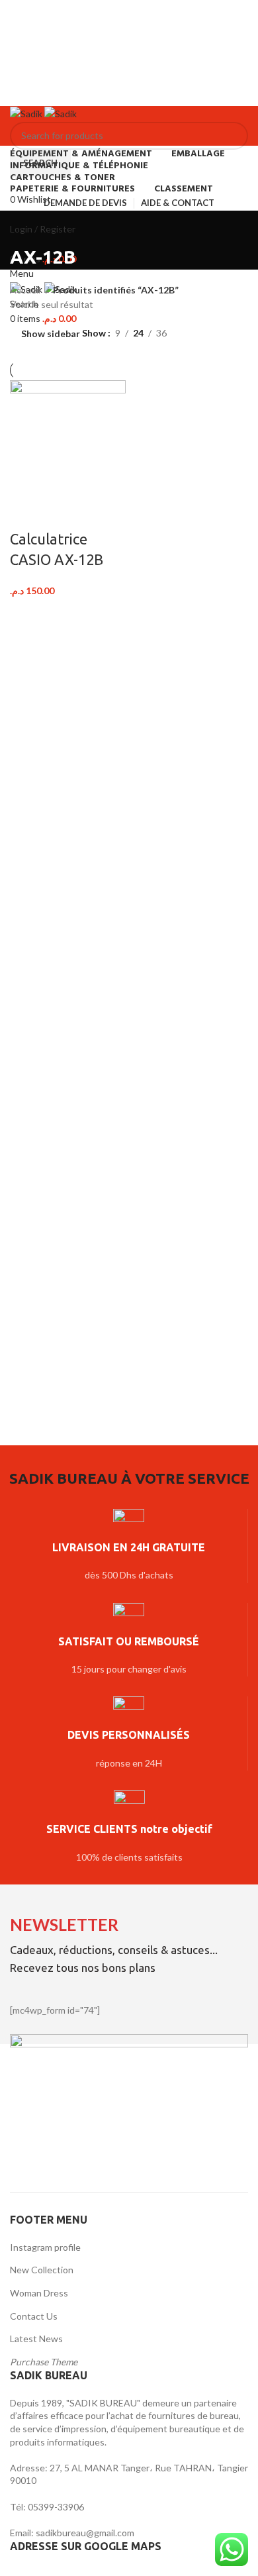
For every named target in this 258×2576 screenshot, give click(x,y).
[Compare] (26, 513)
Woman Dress (39, 2293)
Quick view (62, 513)
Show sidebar (51, 334)
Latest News (36, 2339)
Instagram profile (45, 2247)
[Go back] (26, 227)
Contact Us (34, 2316)
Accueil (26, 290)
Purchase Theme (44, 2362)
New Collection (42, 2270)
